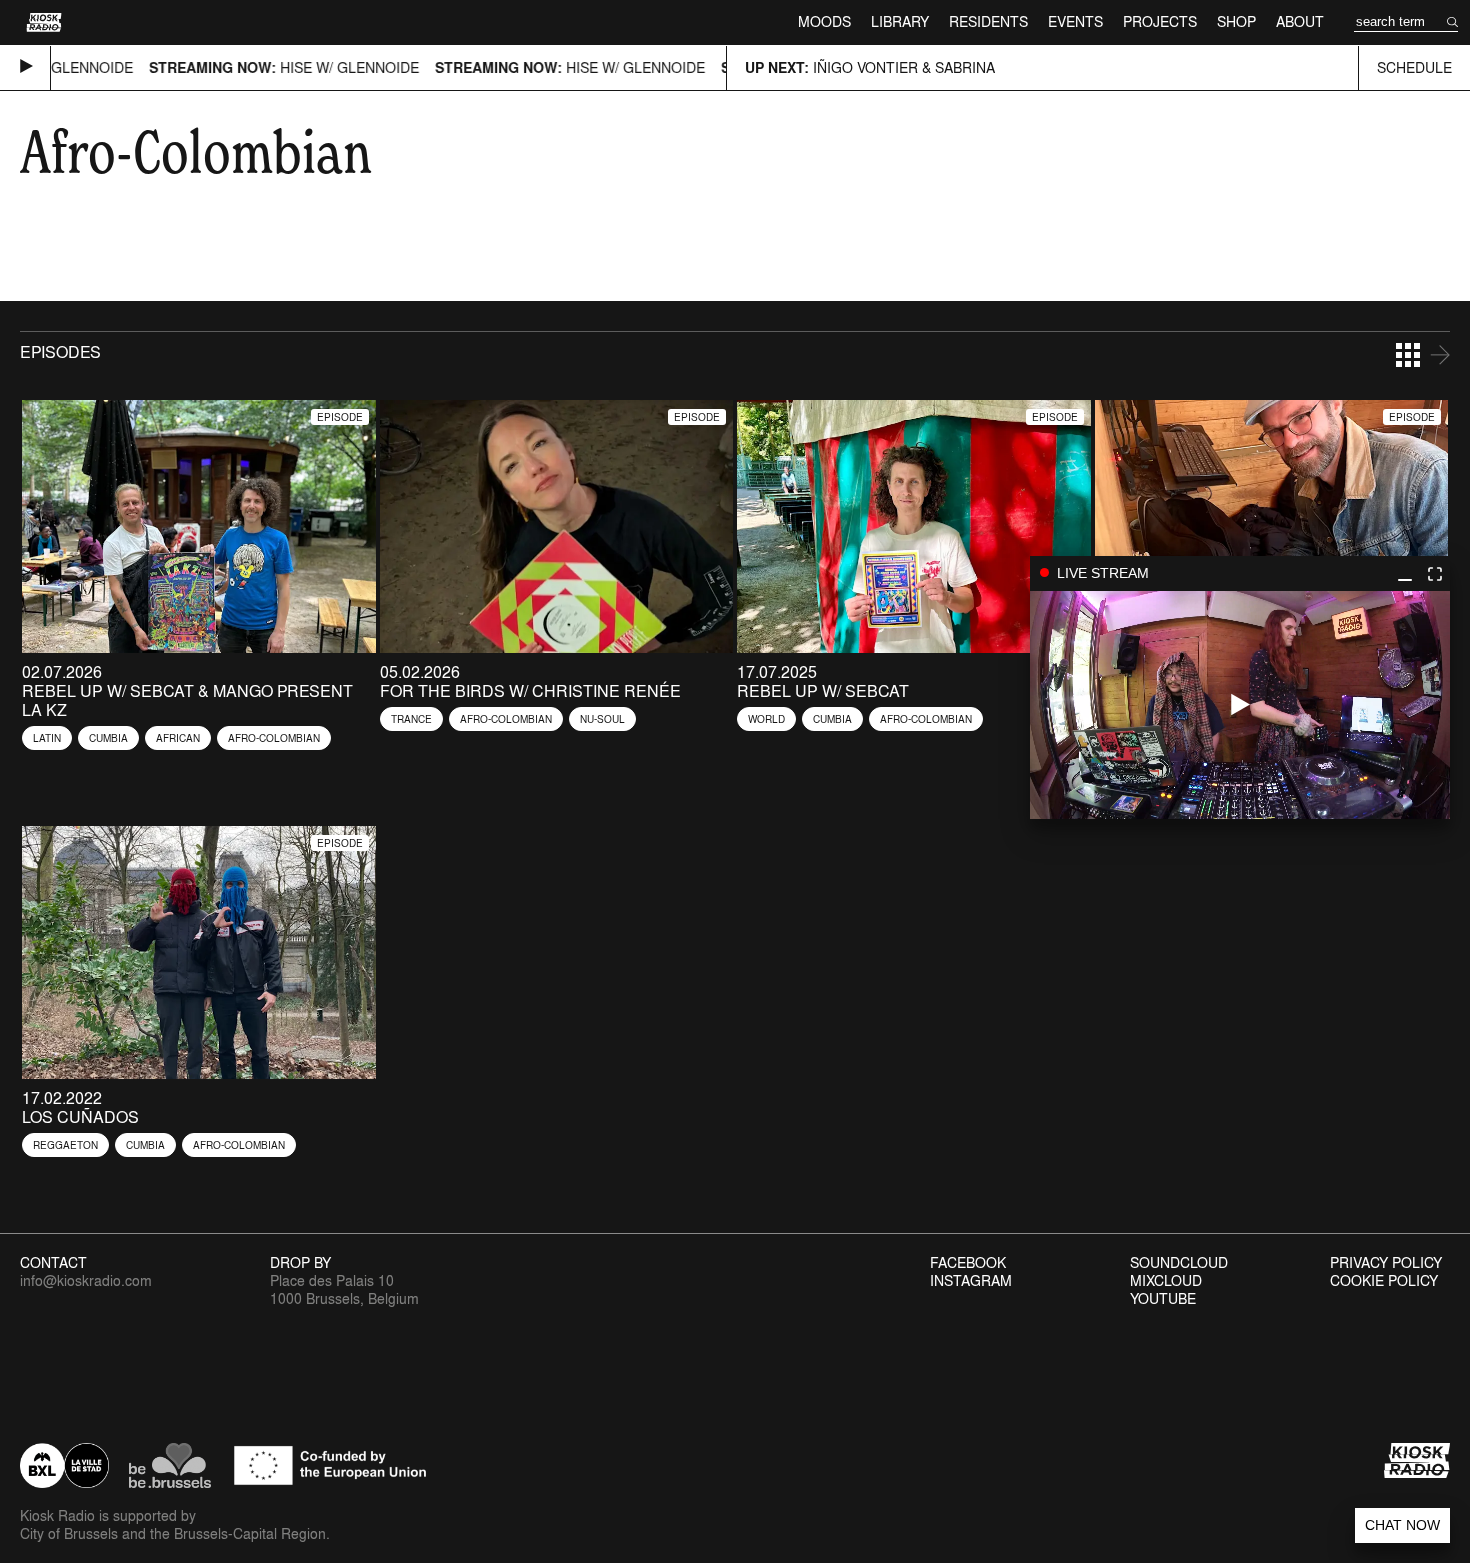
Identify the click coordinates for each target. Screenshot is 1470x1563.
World (766, 719)
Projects (1160, 21)
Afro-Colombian (274, 738)
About (1300, 21)
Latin (47, 738)
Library (900, 21)
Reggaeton (65, 1145)
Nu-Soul (602, 719)
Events (1075, 21)
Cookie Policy (1384, 1281)
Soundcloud (1179, 1263)
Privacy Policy (1386, 1263)
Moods (824, 21)
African (178, 738)
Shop (1236, 21)
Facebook (968, 1263)
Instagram (971, 1281)
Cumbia (108, 738)
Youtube (1163, 1299)
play (1240, 705)
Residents (988, 21)
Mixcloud (1166, 1281)
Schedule (1414, 67)
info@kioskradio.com (86, 1280)
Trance (411, 719)
